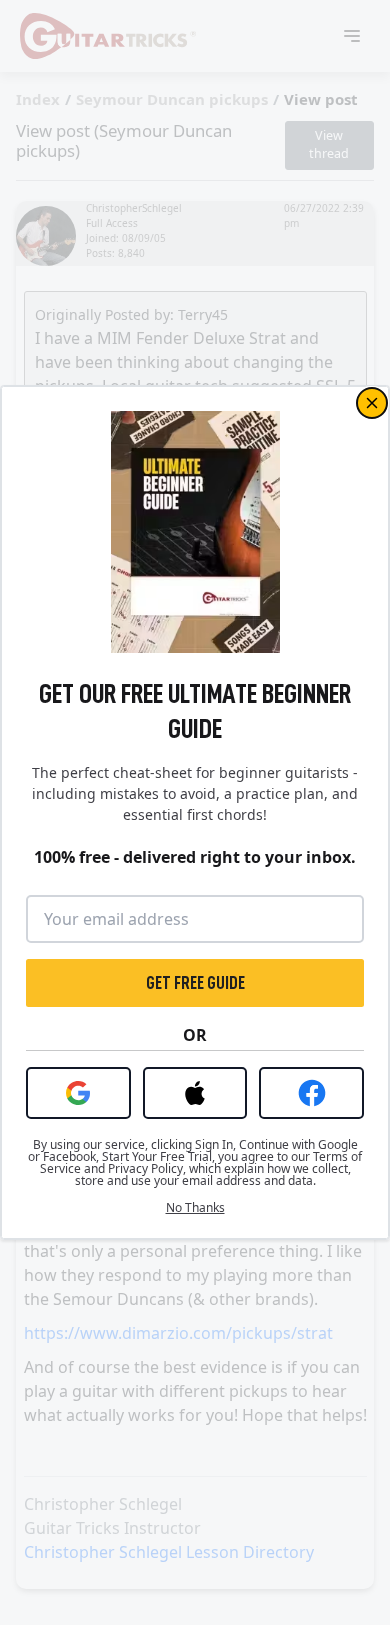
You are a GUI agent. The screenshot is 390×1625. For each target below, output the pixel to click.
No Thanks (195, 1208)
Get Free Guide (195, 983)
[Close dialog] (372, 403)
